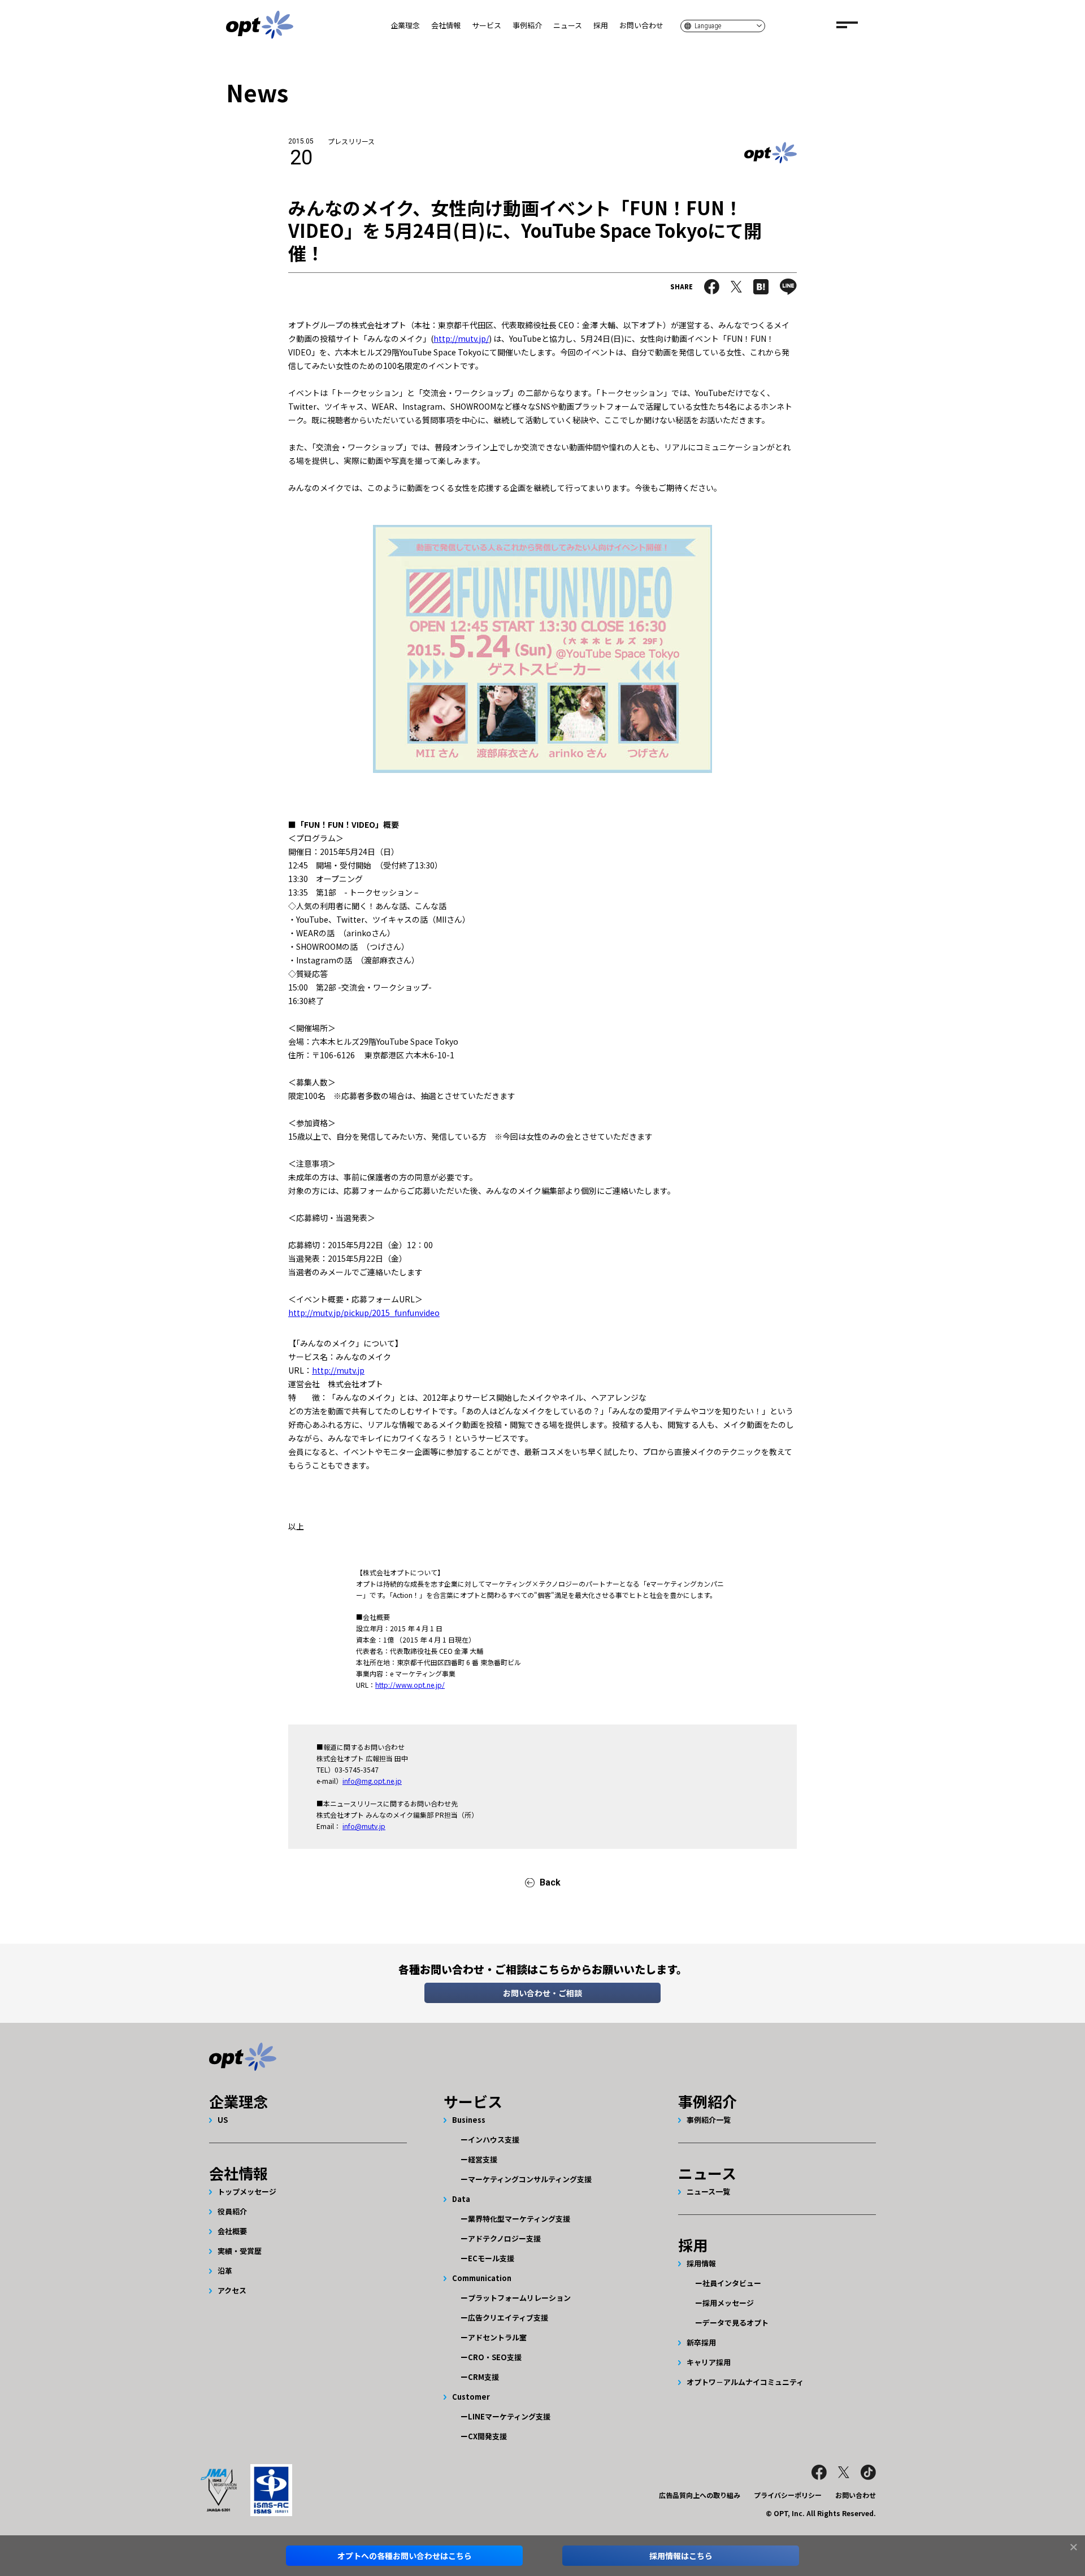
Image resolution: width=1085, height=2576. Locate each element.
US (223, 2120)
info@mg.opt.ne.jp (372, 1781)
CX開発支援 (487, 2436)
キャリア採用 (709, 2362)
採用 (601, 25)
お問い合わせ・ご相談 (542, 1993)
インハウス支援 (494, 2140)
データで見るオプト (735, 2323)
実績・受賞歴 (240, 2251)
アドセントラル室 (497, 2337)
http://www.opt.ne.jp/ (410, 1685)
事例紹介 (527, 25)
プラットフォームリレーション (519, 2298)
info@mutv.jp (364, 1826)
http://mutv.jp (338, 1370)
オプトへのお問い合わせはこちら (405, 2556)
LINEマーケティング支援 (509, 2416)
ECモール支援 (491, 2258)
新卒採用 (701, 2342)
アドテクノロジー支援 (504, 2238)
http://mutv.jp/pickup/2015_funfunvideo (364, 1313)
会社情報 (446, 25)
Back (550, 1882)
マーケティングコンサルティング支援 (530, 2179)
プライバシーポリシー (788, 2495)
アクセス (232, 2290)
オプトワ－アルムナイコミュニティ (745, 2382)
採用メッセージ (728, 2303)
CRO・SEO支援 (495, 2357)
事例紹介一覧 (709, 2120)
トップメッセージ (247, 2191)
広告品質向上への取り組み (700, 2495)
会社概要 (232, 2231)
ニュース (568, 25)
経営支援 (483, 2159)
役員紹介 (232, 2211)
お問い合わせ (641, 25)
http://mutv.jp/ (461, 338)
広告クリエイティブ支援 (508, 2317)
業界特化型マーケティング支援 (519, 2219)
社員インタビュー (732, 2283)
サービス (487, 25)
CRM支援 (483, 2377)
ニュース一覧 (708, 2191)
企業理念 (405, 25)
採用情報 (701, 2263)
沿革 (225, 2271)
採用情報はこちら (681, 2556)
